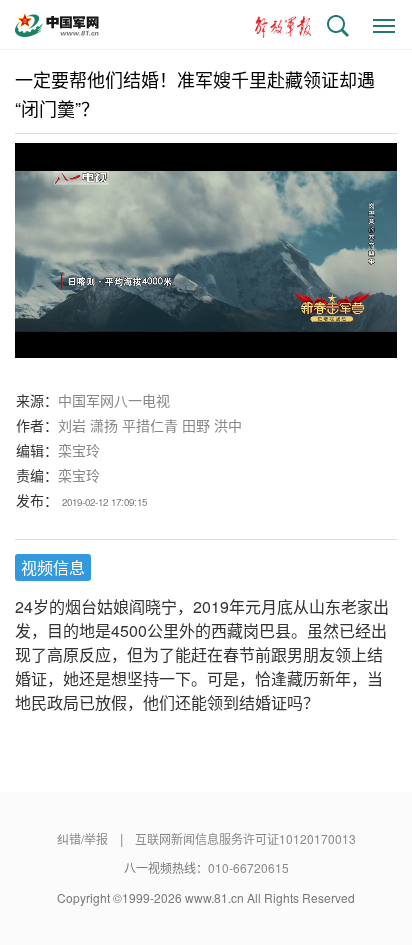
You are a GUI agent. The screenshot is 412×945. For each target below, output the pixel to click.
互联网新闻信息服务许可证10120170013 (245, 838)
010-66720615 (248, 867)
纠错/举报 (82, 838)
